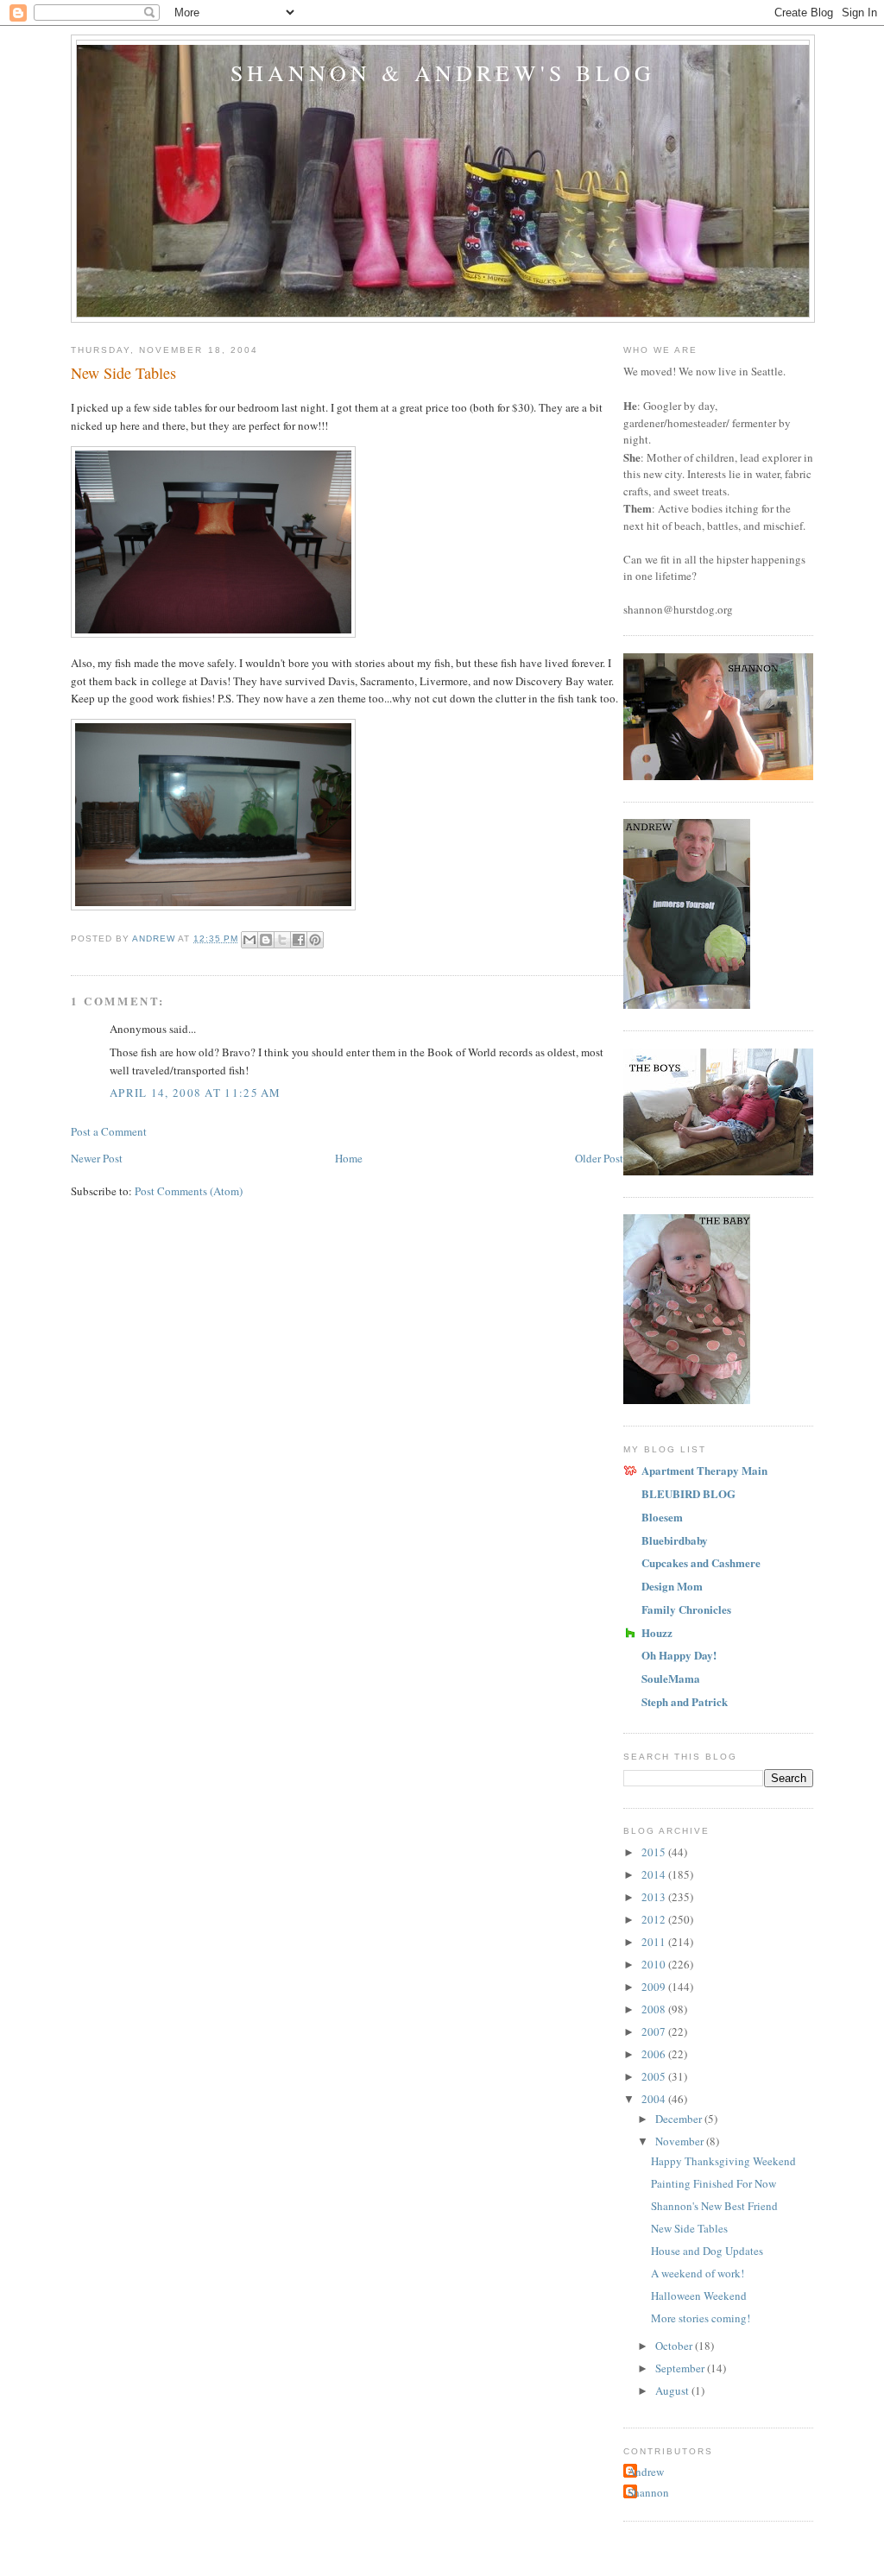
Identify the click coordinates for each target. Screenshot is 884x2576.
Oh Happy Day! (679, 1655)
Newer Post (97, 1158)
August (673, 2390)
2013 (655, 1897)
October (675, 2346)
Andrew (646, 2472)
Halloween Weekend (699, 2296)
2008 (655, 2009)
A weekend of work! (698, 2273)
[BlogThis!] (266, 940)
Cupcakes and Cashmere (701, 1562)
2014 (655, 1874)
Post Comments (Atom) (189, 1191)
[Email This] (249, 940)
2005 (655, 2076)
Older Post (599, 1158)
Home (349, 1158)
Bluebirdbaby (675, 1540)
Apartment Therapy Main (704, 1470)
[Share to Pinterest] (315, 940)
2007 (655, 2031)
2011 (655, 1942)
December (680, 2119)
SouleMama (671, 1678)
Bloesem (662, 1517)
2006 (655, 2054)
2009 (655, 1987)
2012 (655, 1919)
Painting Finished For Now (714, 2183)
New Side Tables (689, 2228)
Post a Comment (109, 1131)
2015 (655, 1852)
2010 (655, 1964)
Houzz (657, 1632)
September (681, 2368)
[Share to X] (282, 940)
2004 (655, 2099)
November (681, 2141)
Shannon (648, 2492)
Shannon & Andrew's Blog (443, 72)
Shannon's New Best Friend (714, 2206)
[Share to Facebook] (299, 940)
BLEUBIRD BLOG (688, 1493)
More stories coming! (701, 2318)
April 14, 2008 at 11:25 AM (196, 1093)
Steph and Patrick (685, 1701)
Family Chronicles (686, 1609)
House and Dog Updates (707, 2251)
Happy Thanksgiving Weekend (723, 2161)
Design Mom (672, 1586)
